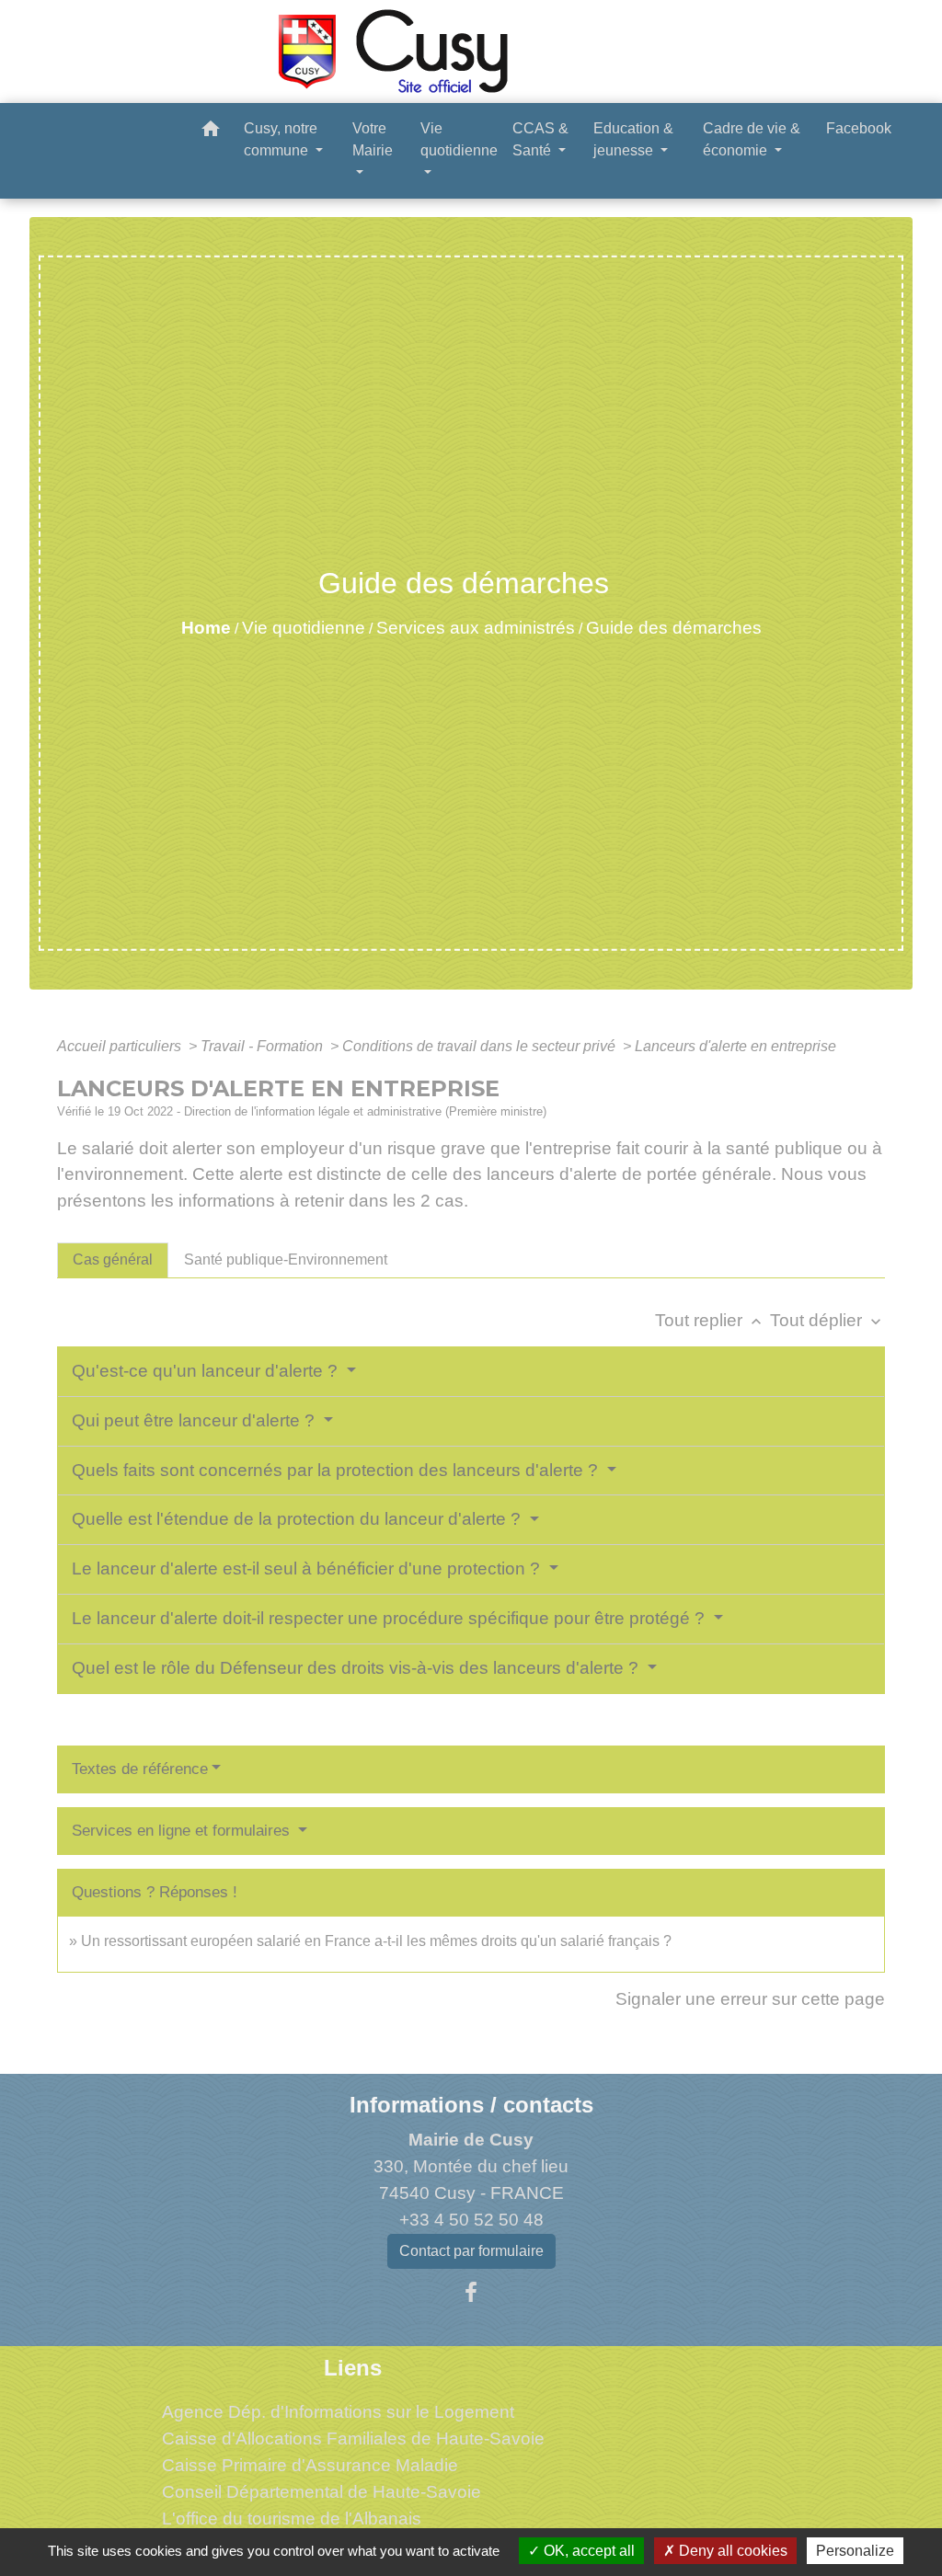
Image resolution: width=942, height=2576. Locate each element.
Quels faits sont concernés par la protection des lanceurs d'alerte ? (337, 1470)
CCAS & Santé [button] (540, 139)
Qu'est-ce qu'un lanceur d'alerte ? (207, 1371)
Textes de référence (140, 1769)
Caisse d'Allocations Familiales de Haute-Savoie (353, 2439)
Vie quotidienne (304, 628)
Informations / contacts (471, 2105)
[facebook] (471, 2293)
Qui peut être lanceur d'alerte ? (195, 1420)
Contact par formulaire (471, 2251)
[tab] (113, 1260)
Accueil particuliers (121, 1046)
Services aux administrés (476, 628)
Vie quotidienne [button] (459, 139)
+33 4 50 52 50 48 (471, 2220)
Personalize (855, 2551)
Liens (353, 2368)
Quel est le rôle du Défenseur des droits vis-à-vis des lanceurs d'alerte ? (357, 1668)
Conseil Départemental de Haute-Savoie (322, 2492)
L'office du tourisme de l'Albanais (292, 2519)
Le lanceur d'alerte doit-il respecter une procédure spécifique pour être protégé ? (391, 1618)
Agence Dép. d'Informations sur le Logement (338, 2412)
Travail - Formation (264, 1046)
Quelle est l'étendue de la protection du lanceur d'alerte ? (299, 1519)
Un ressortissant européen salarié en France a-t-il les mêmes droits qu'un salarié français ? (376, 1941)
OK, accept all (587, 2551)
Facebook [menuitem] (859, 128)
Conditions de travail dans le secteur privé (481, 1046)
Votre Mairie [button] (373, 139)
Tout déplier (827, 1320)
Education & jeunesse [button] (633, 139)
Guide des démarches (674, 628)
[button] (211, 132)
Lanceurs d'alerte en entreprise (735, 1046)
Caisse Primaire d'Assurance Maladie (310, 2465)
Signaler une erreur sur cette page (750, 1999)
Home (206, 628)
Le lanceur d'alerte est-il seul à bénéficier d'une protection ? (308, 1568)
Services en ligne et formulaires (183, 1831)
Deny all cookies (731, 2551)
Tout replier (710, 1320)
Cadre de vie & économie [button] (752, 139)
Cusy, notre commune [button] (281, 139)
